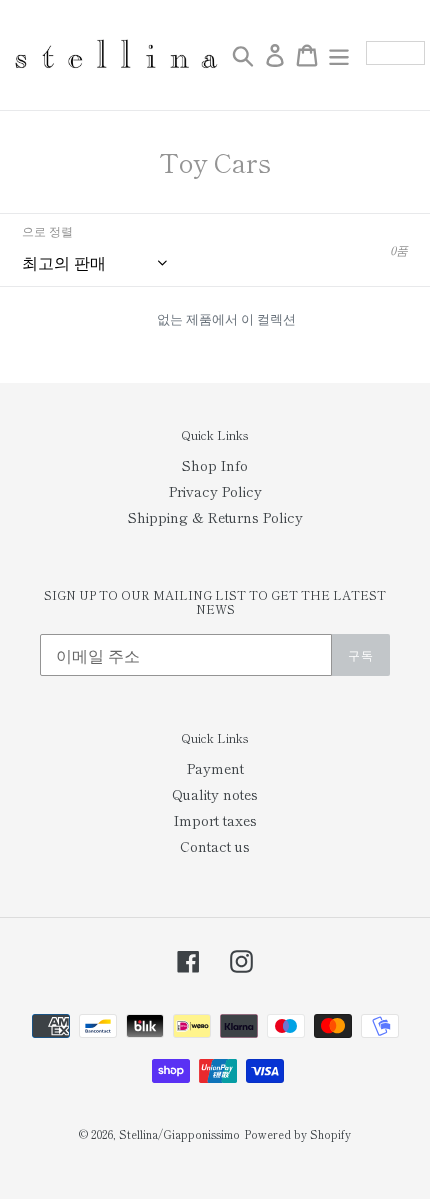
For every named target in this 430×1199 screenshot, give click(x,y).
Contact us (215, 846)
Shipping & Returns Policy (215, 517)
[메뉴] (339, 55)
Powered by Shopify (297, 1134)
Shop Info (215, 465)
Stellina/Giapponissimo (179, 1134)
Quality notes (215, 794)
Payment (215, 768)
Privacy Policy (215, 491)
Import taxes (215, 820)
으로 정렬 (47, 230)
